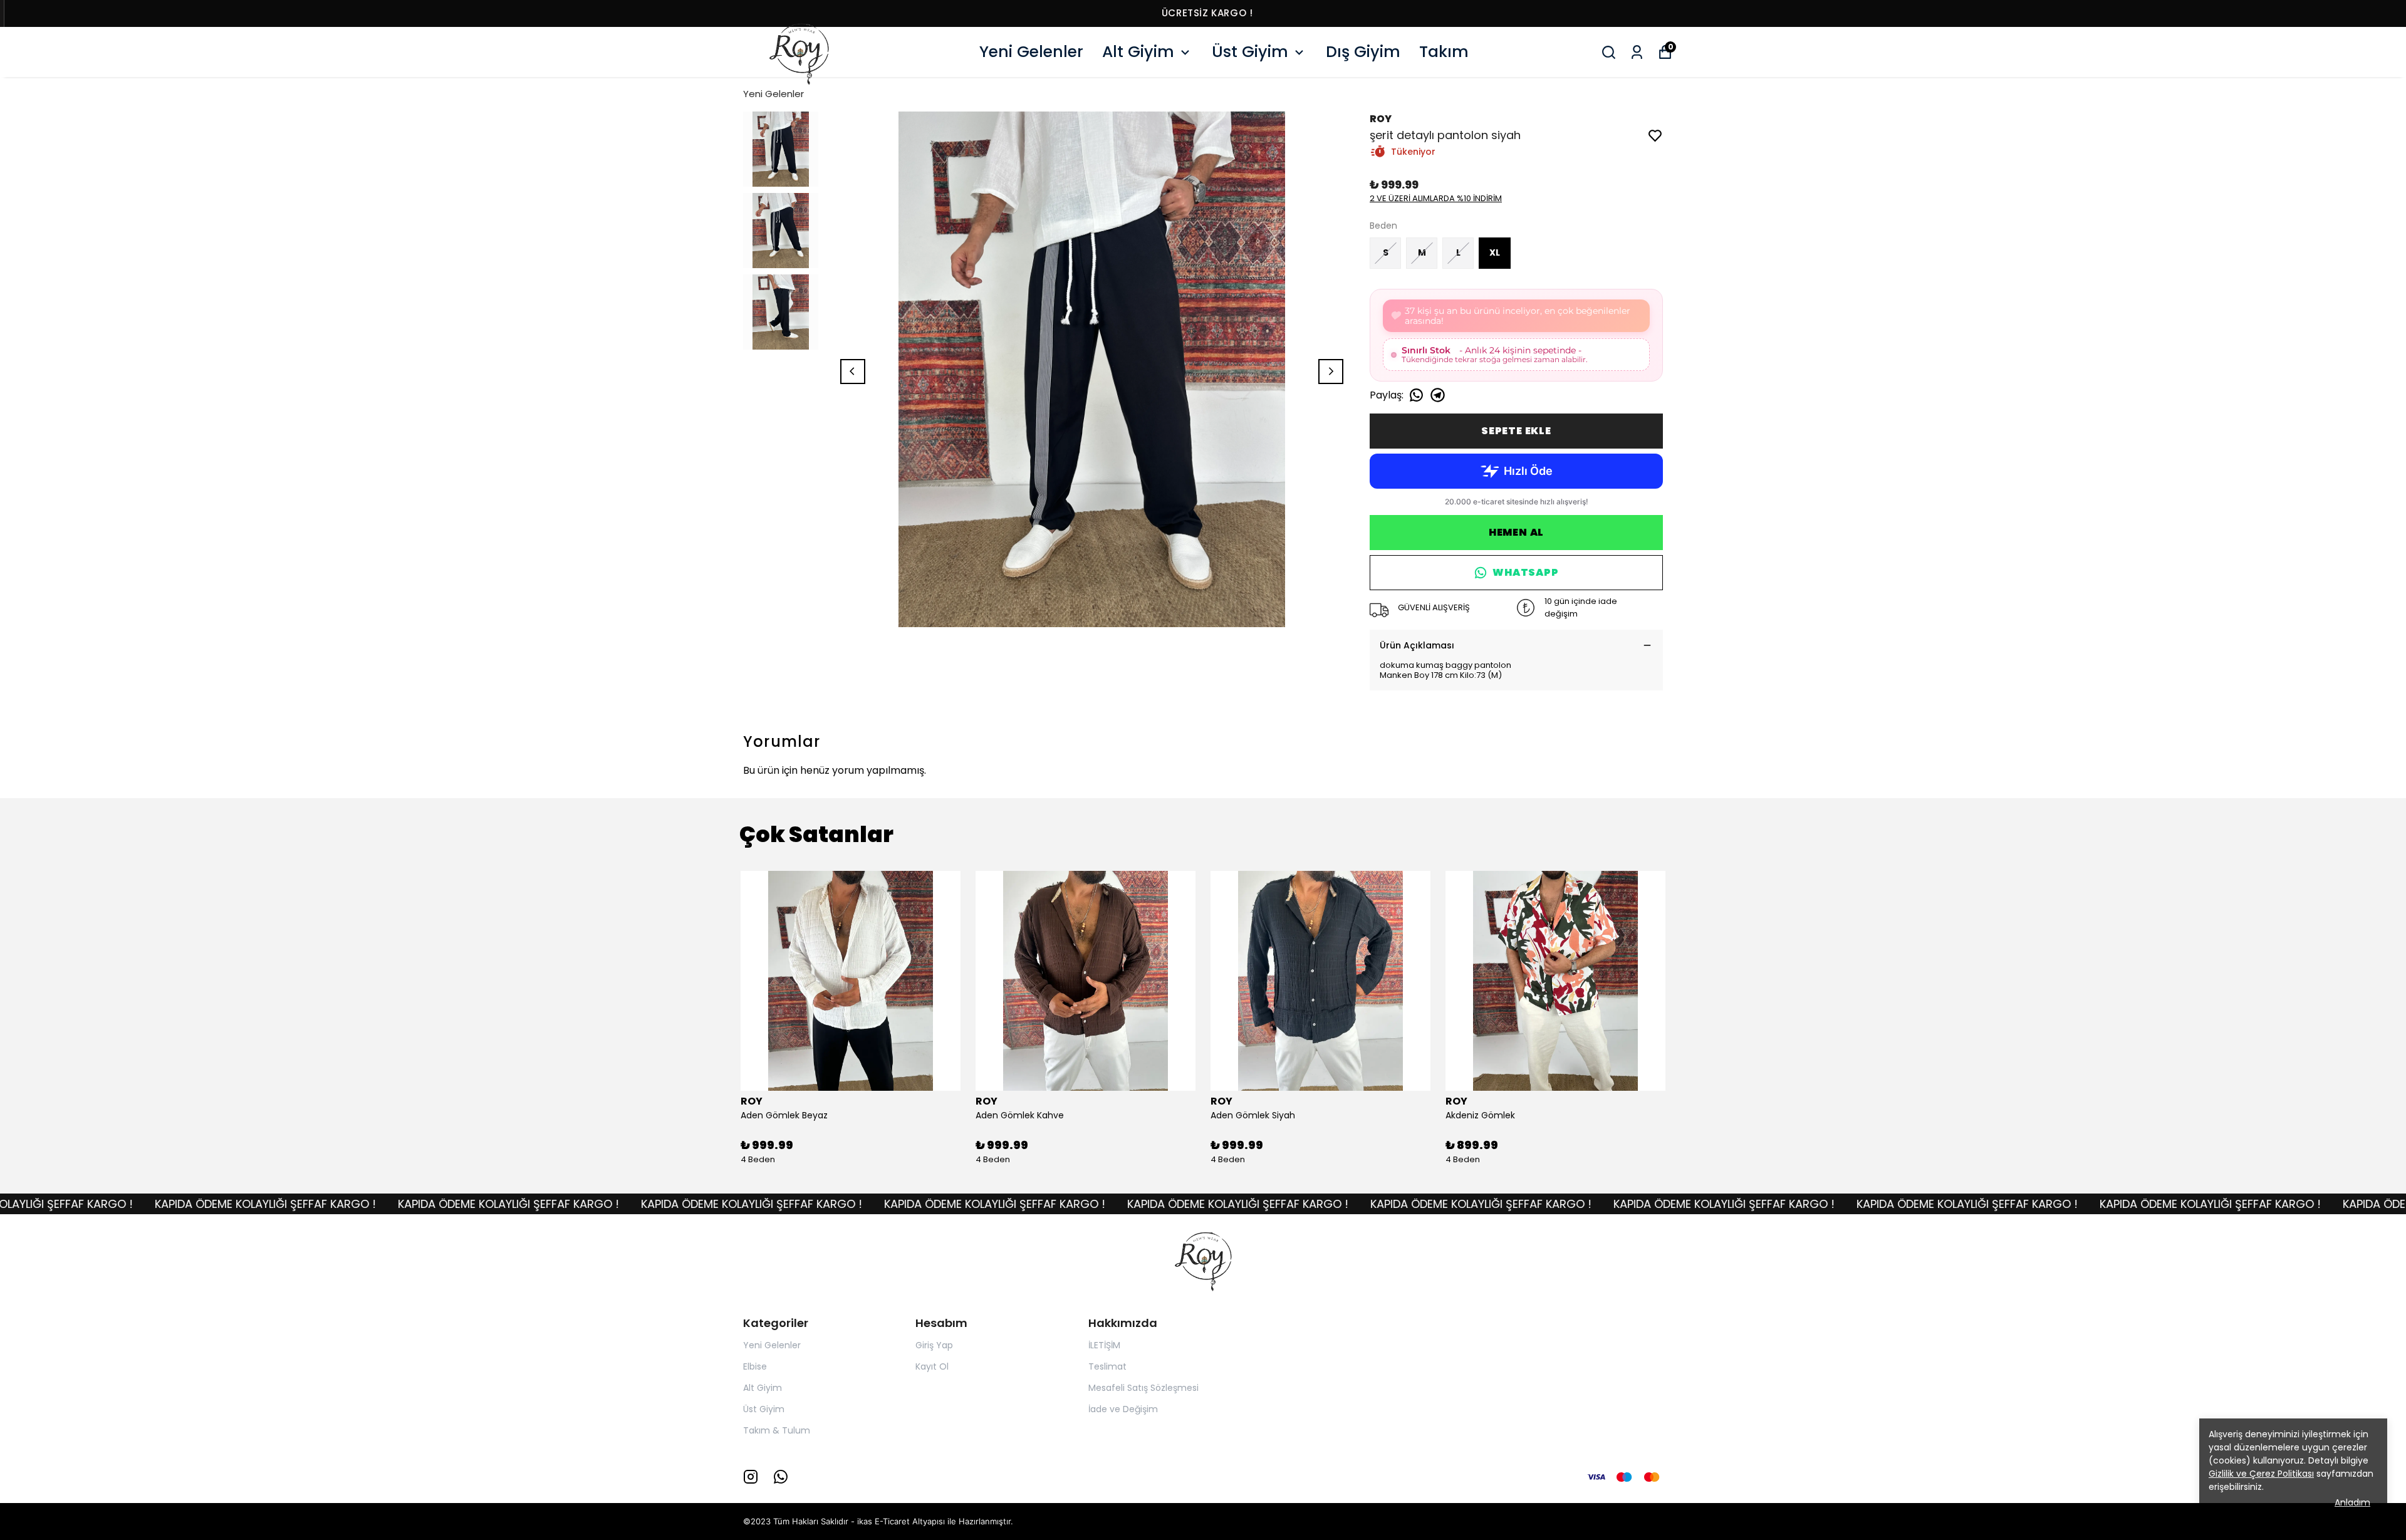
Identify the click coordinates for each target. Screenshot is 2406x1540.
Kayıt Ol (932, 1366)
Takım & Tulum (777, 1430)
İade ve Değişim (1123, 1409)
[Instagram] (751, 1477)
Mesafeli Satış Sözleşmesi (1143, 1388)
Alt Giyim (1138, 52)
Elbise (755, 1366)
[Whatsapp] (781, 1477)
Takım (1444, 52)
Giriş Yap (934, 1345)
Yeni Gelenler (1031, 52)
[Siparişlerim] (1637, 52)
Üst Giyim (1250, 52)
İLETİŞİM (1104, 1345)
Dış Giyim (1363, 52)
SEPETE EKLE (1516, 431)
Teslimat (1107, 1366)
